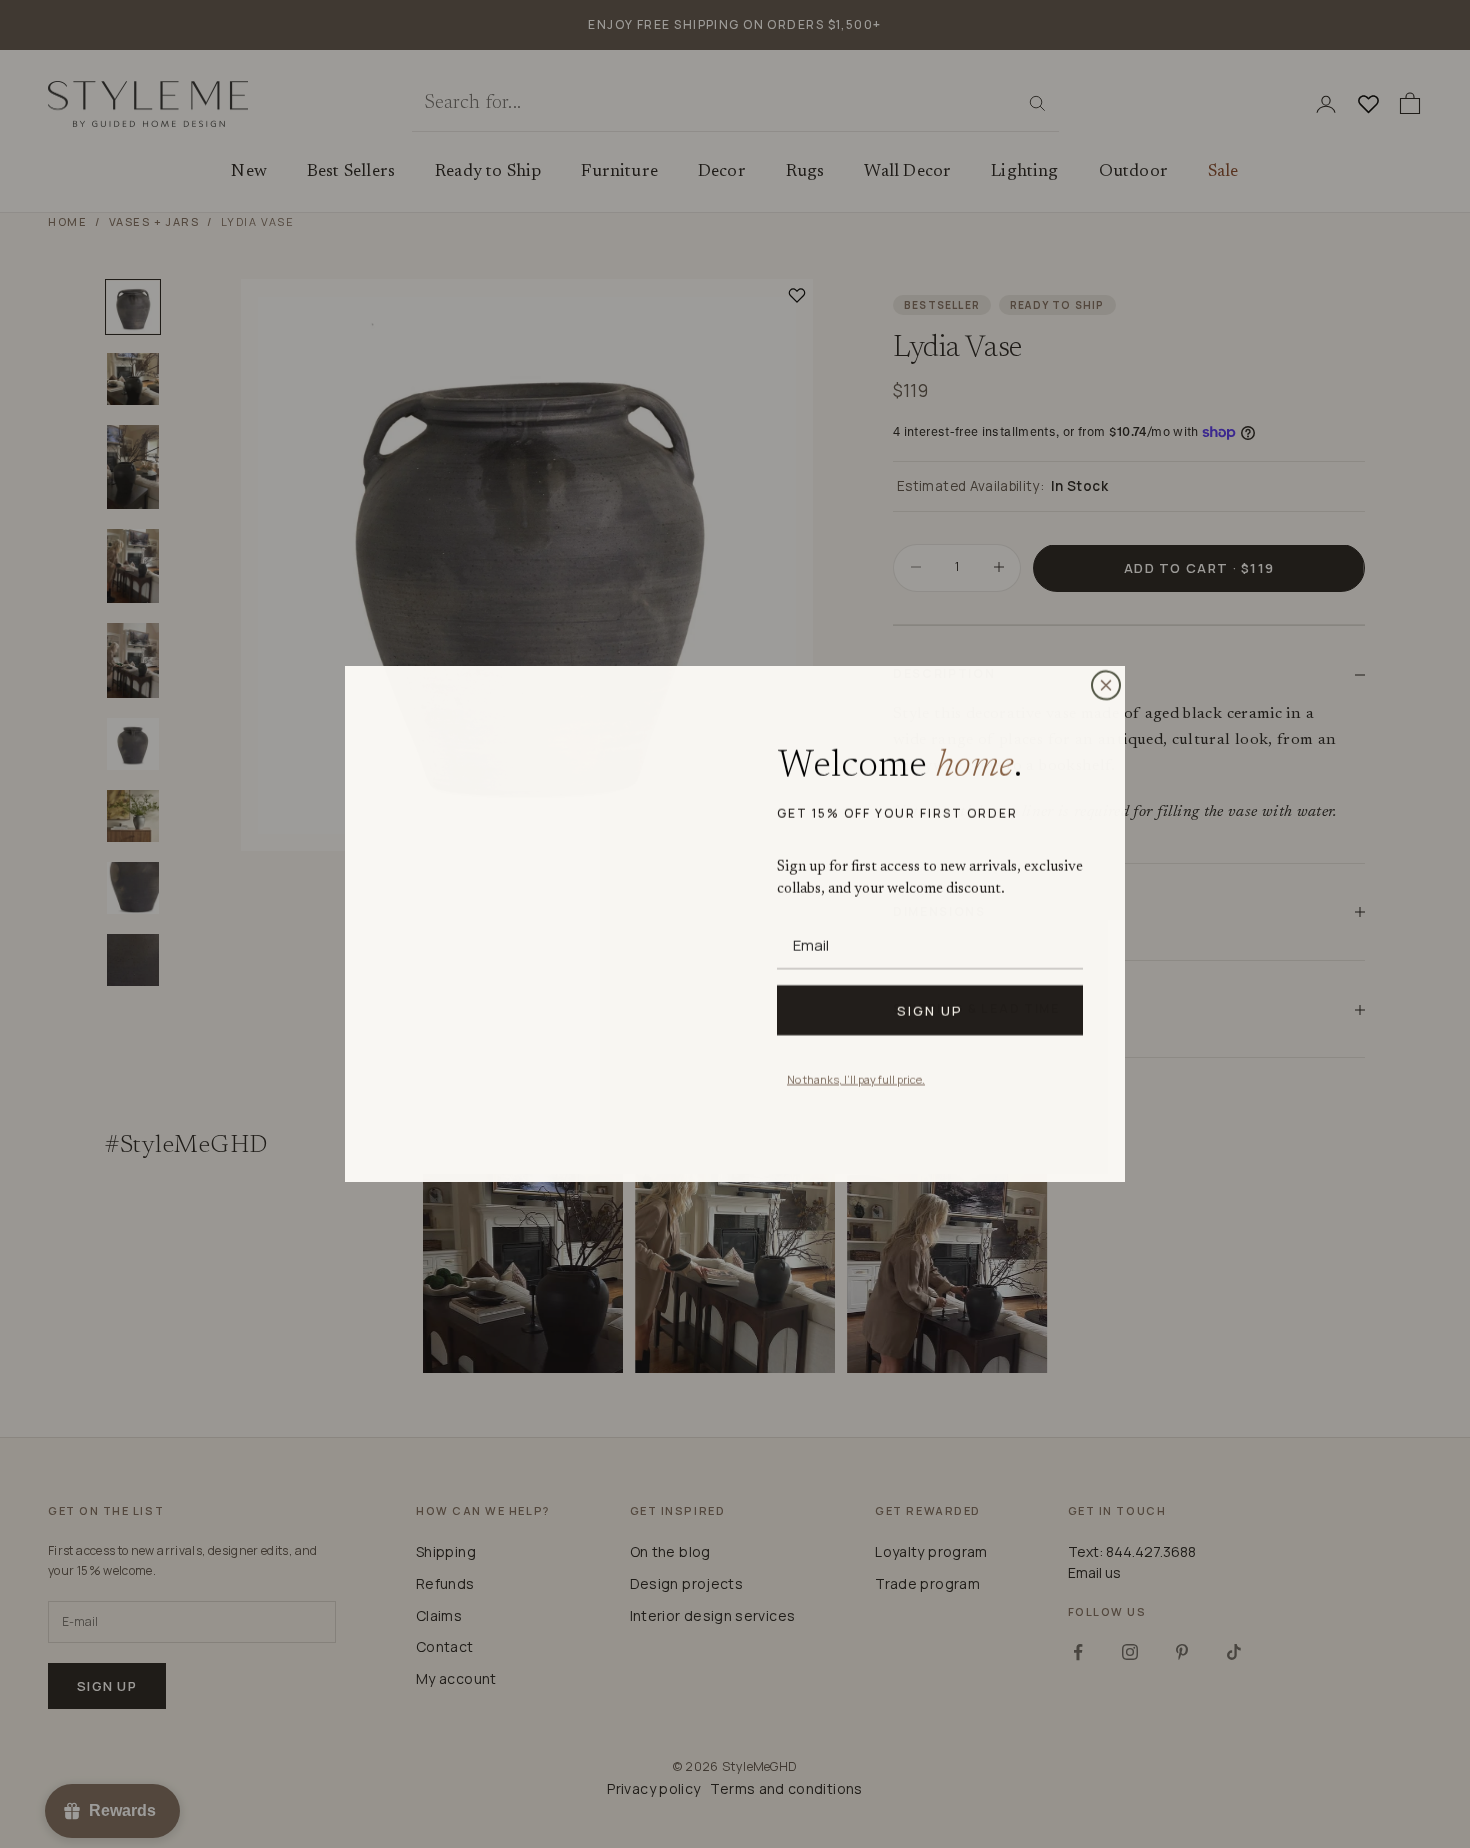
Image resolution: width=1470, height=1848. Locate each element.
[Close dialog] (1106, 685)
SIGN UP (930, 1010)
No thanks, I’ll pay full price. (856, 1078)
